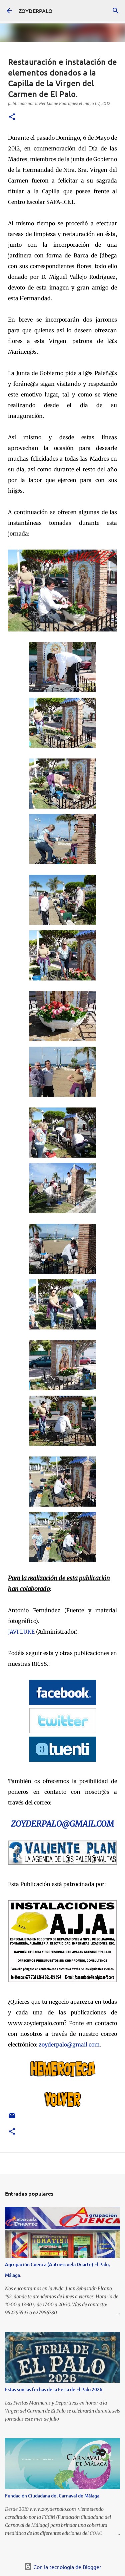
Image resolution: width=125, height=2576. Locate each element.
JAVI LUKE (21, 1632)
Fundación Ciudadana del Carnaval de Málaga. (53, 2496)
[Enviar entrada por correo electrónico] (12, 2118)
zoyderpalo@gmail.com (69, 2044)
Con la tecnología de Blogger (67, 2567)
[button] (12, 117)
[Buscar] (116, 11)
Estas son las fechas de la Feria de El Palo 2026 (54, 2389)
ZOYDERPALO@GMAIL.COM (62, 1824)
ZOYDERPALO (36, 11)
